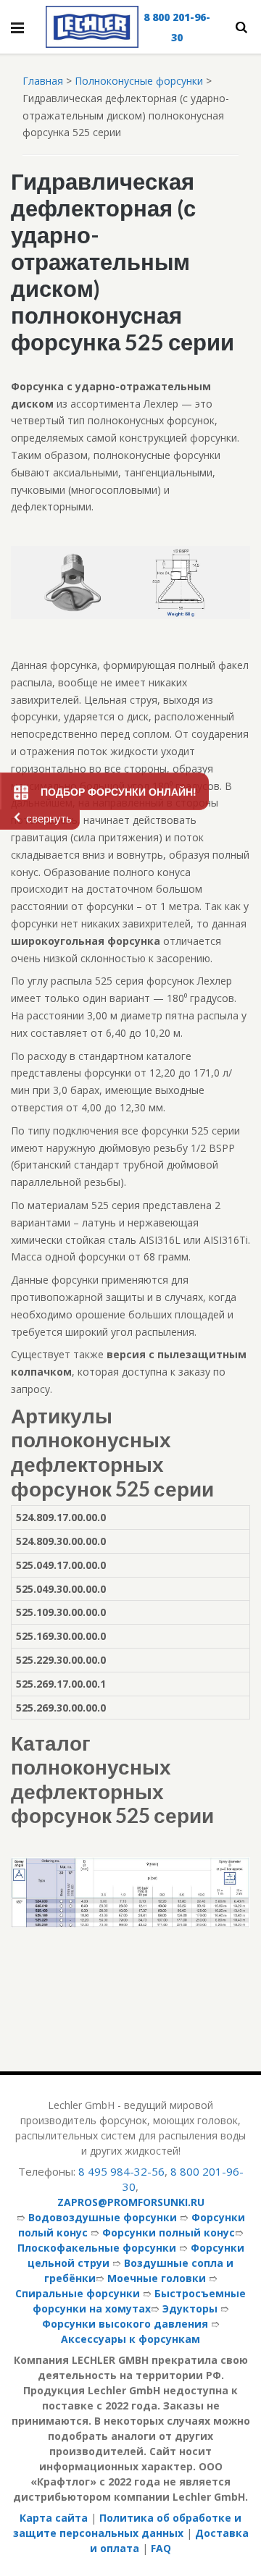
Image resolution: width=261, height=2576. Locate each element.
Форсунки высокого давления (125, 2324)
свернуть (49, 818)
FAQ (161, 2548)
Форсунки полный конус (169, 2232)
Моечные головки (157, 2278)
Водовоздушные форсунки (103, 2217)
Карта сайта (54, 2518)
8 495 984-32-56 (121, 2171)
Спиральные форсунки (78, 2293)
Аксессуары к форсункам (130, 2339)
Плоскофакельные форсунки (97, 2248)
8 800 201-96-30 (177, 27)
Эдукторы (190, 2308)
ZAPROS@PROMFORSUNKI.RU (131, 2202)
